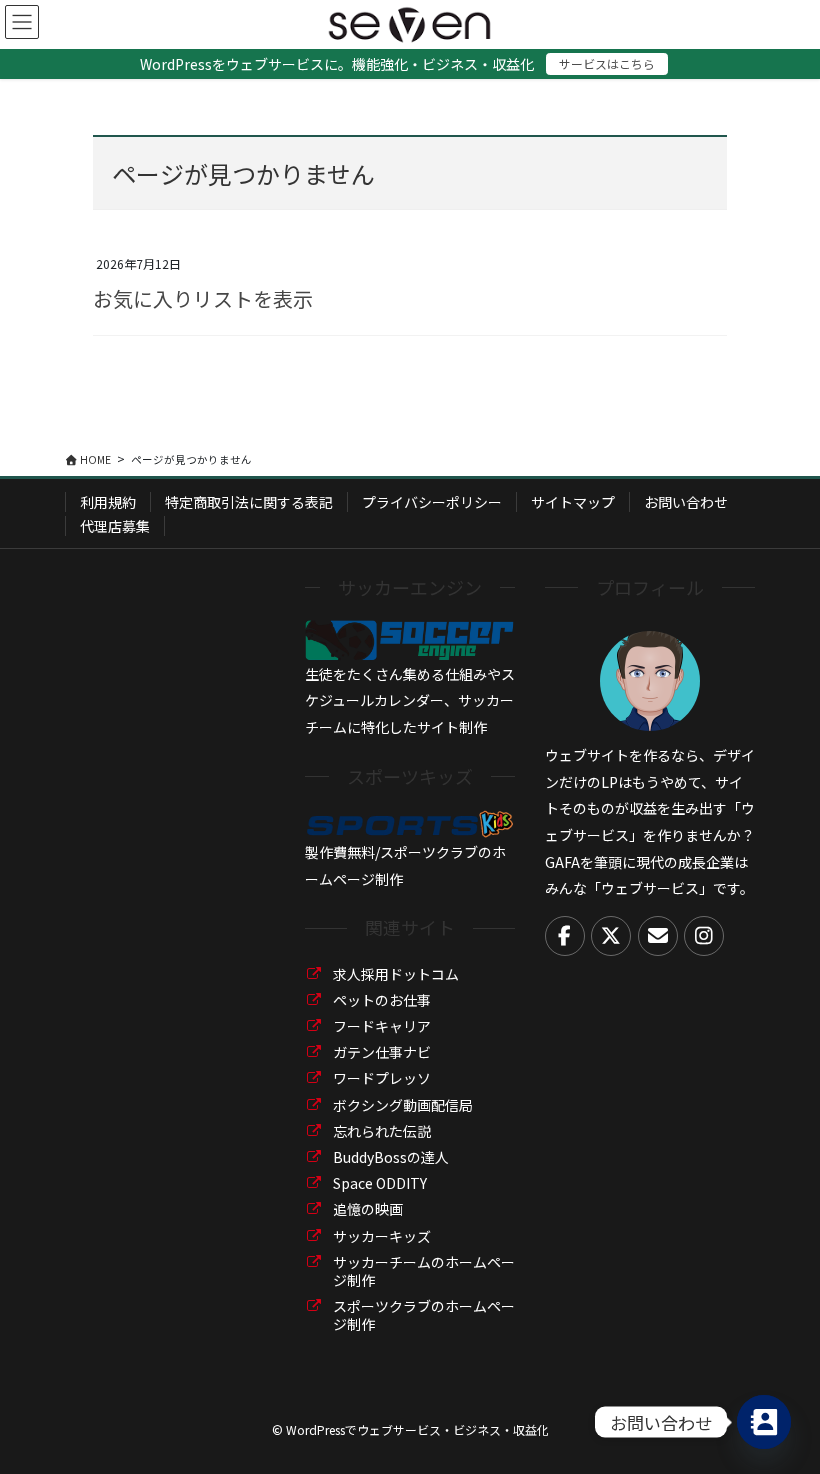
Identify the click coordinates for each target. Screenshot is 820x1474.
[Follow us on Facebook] (565, 936)
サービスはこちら (607, 63)
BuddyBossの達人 (391, 1157)
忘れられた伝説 (382, 1131)
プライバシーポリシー (432, 502)
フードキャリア (382, 1026)
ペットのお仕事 (382, 1000)
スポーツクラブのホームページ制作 (424, 1315)
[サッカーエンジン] (410, 638)
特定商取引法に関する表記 (249, 502)
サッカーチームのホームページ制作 (424, 1271)
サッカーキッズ (382, 1236)
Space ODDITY (380, 1183)
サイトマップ (573, 502)
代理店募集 (115, 526)
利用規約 (108, 502)
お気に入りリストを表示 (203, 298)
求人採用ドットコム (396, 974)
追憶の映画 (368, 1209)
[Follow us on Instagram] (704, 936)
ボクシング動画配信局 (403, 1105)
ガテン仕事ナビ (382, 1052)
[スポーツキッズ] (410, 822)
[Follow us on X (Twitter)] (611, 936)
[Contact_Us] (764, 1422)
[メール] (658, 936)
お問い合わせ (686, 502)
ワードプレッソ (382, 1078)
